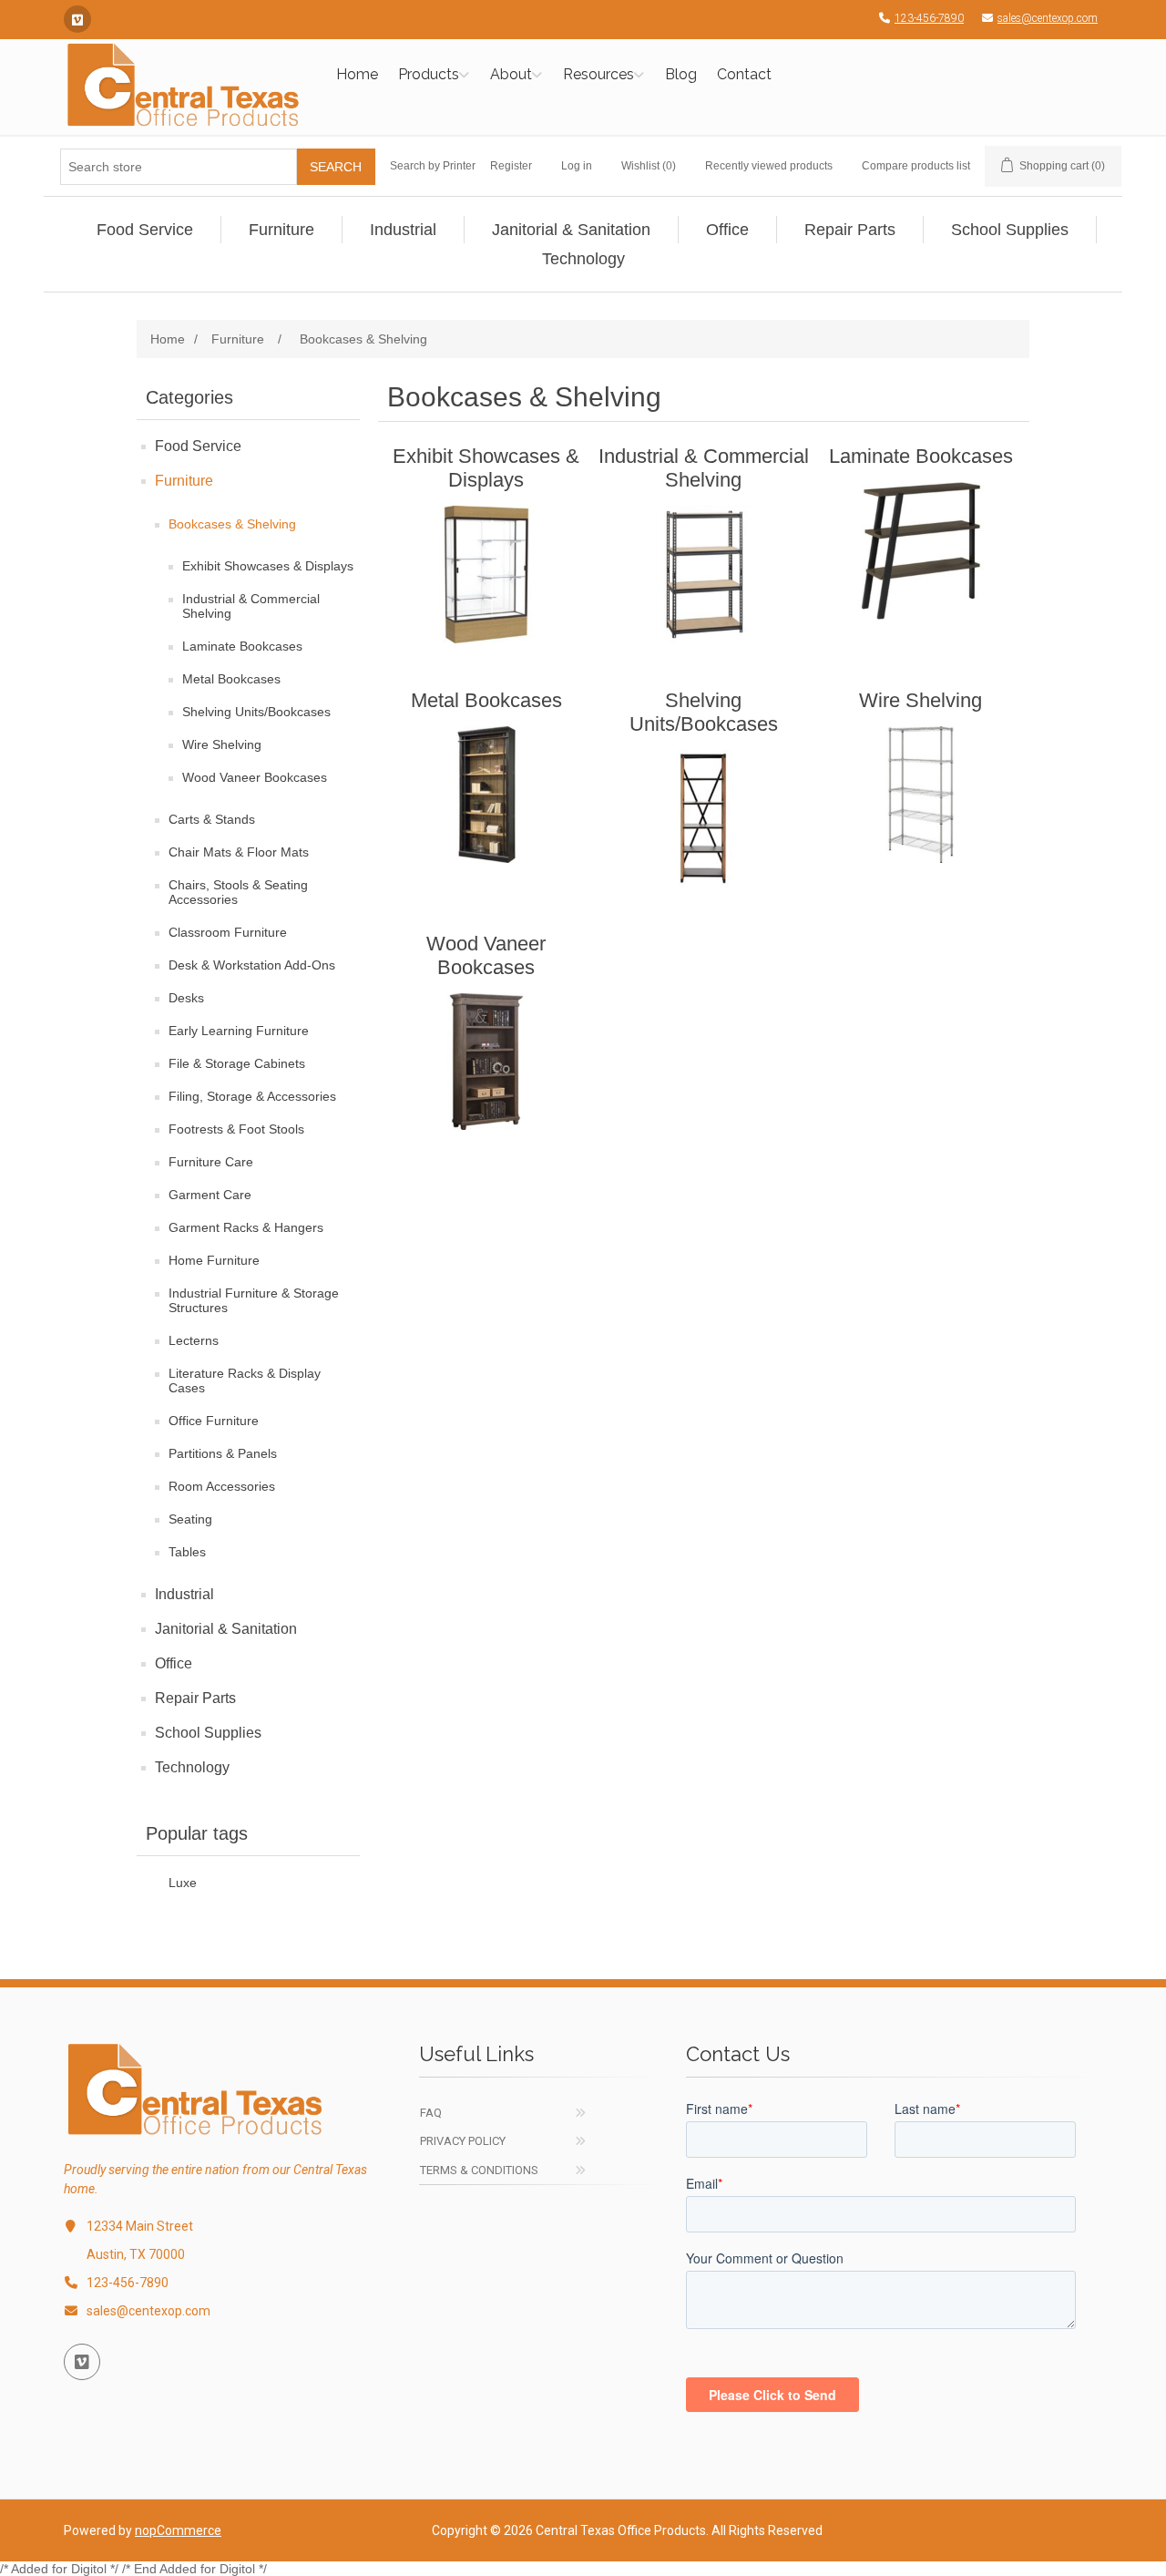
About (511, 74)
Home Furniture (214, 1260)
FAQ (431, 2113)
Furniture (184, 481)
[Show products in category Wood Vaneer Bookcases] (486, 1062)
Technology (192, 1767)
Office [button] (727, 230)
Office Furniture (214, 1421)
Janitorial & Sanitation (226, 1629)
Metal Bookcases (231, 679)
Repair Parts (195, 1698)
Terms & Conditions (479, 2170)
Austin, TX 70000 (136, 2254)
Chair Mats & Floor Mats (239, 852)
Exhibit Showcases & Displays (268, 566)
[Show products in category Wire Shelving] (921, 795)
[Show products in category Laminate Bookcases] (921, 550)
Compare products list (916, 166)
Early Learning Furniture (239, 1031)
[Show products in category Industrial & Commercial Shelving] (704, 574)
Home (357, 74)
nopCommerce (178, 2530)
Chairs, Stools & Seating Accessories (238, 892)
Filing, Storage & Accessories (252, 1096)
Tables (187, 1552)
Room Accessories (222, 1486)
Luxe (183, 1883)
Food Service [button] (145, 230)
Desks (186, 998)
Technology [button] (583, 259)
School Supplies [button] (1010, 230)
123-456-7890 (929, 18)
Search (336, 167)
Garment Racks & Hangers (246, 1227)
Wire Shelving (222, 744)
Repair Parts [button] (850, 230)
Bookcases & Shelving (232, 524)
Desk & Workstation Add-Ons (252, 965)
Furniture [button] (281, 230)
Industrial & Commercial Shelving (251, 606)
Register (511, 166)
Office (174, 1663)
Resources (598, 74)
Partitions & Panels (223, 1453)
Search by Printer (433, 166)
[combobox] (179, 167)
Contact (744, 74)
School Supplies (208, 1733)
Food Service (198, 446)
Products (429, 74)
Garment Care (210, 1195)
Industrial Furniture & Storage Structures (254, 1300)
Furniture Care (211, 1162)
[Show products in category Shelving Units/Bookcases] (704, 818)
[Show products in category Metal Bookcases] (486, 795)
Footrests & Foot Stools (236, 1129)
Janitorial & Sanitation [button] (571, 230)
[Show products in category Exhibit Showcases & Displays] (486, 574)
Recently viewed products (769, 166)
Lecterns (194, 1340)
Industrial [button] (403, 230)
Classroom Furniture (228, 932)
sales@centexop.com (1048, 18)
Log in (577, 166)
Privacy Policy (463, 2141)
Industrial (184, 1594)
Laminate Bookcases (242, 646)
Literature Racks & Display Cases (245, 1380)
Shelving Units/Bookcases (256, 712)
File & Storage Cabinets (237, 1063)
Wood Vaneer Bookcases (255, 777)
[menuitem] (145, 230)
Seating (190, 1519)
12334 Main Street (140, 2226)
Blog (681, 74)
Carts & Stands (212, 819)
